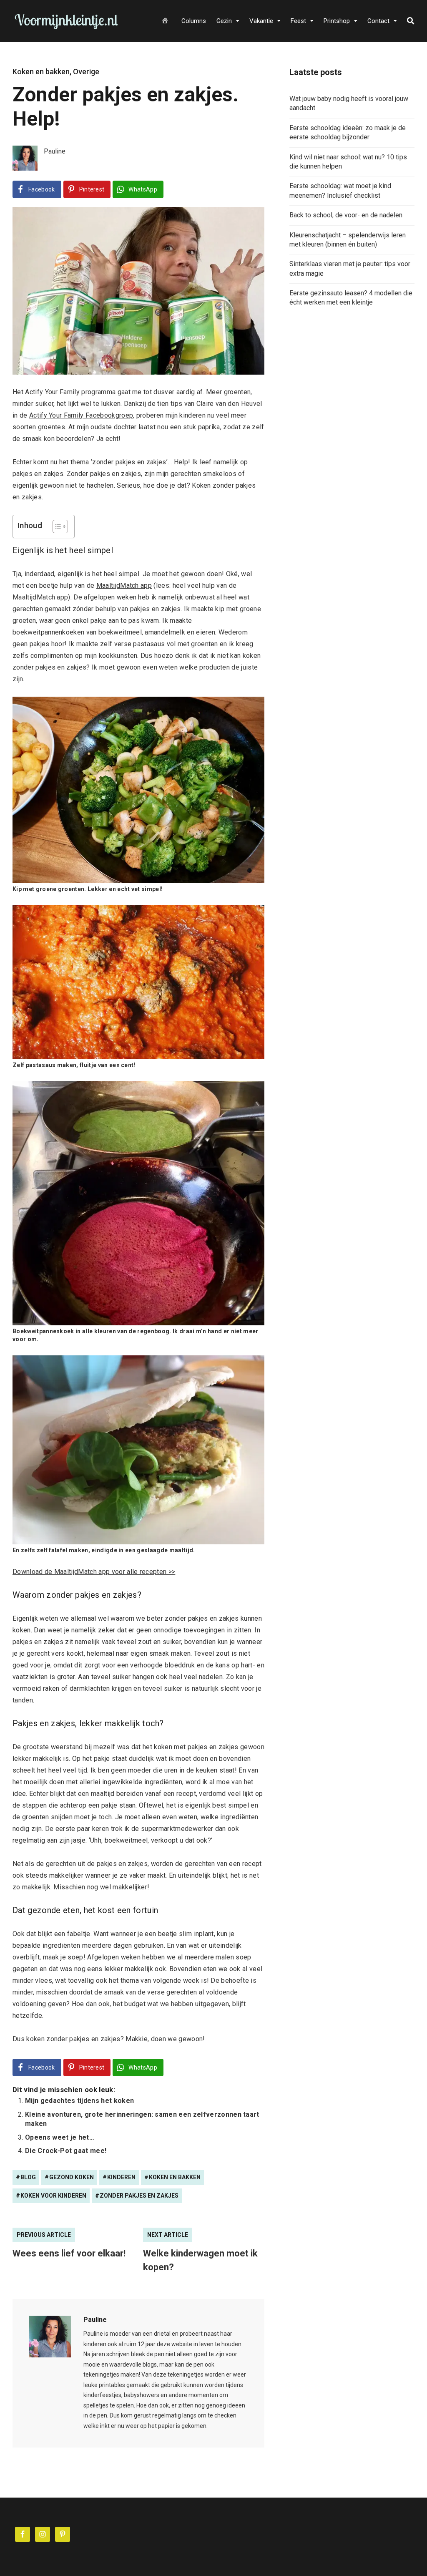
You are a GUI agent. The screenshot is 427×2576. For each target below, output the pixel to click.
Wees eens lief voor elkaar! (69, 2253)
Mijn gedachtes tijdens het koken (79, 2101)
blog (28, 2177)
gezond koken (72, 2177)
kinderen (121, 2177)
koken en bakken (175, 2177)
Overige (86, 72)
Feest (298, 21)
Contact (378, 21)
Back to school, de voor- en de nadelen (346, 215)
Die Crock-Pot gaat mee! (66, 2151)
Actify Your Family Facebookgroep (81, 415)
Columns (194, 21)
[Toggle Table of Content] (56, 526)
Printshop (337, 21)
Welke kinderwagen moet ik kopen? (200, 2260)
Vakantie (261, 21)
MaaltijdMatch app (124, 585)
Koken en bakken (41, 72)
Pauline (95, 2320)
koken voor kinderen (53, 2196)
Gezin (224, 21)
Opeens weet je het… (60, 2137)
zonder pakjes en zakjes (139, 2196)
